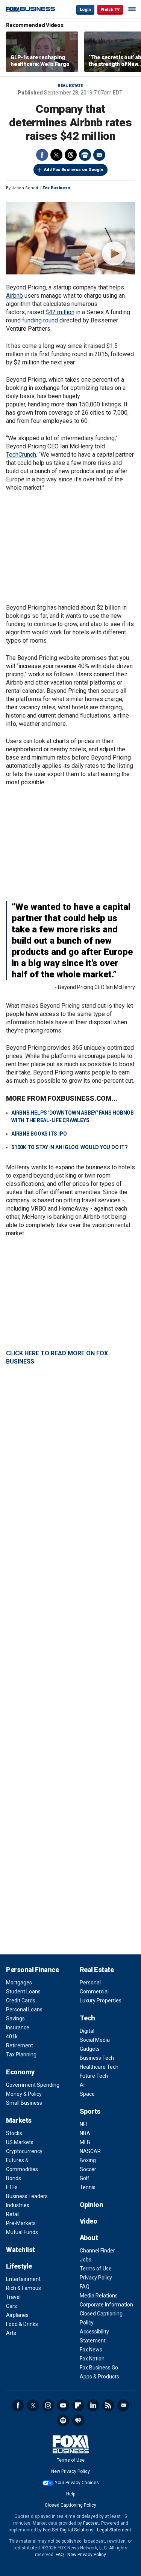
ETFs (12, 2187)
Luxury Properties (101, 2001)
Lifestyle (19, 2266)
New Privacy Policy (70, 2471)
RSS (108, 2405)
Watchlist (20, 2250)
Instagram (48, 2405)
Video (89, 2221)
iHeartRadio (78, 2420)
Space (87, 2094)
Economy (20, 2072)
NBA (85, 2133)
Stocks (14, 2133)
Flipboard (78, 2405)
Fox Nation (92, 2359)
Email (99, 155)
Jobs (86, 2260)
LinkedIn (93, 2405)
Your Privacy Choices (77, 2483)
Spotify (63, 2420)
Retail (13, 2214)
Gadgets (90, 2049)
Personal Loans (24, 2010)
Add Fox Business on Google (74, 170)
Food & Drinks (22, 2324)
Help (71, 2494)
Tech (87, 2018)
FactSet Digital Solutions (68, 2530)
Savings (15, 2019)
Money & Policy (24, 2094)
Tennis (88, 2187)
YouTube (63, 2405)
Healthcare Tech (99, 2067)
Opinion (92, 2205)
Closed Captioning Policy (70, 2505)
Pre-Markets (21, 2223)
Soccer (88, 2169)
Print (85, 155)
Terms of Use (96, 2269)
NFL (84, 2124)
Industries (18, 2205)
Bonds (14, 2178)
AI (82, 2085)
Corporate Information (106, 2305)
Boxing (88, 2160)
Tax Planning (21, 2055)
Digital (87, 2031)
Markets (19, 2120)
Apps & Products (99, 2377)
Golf (85, 2178)
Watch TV (110, 10)
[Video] (70, 238)
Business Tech (97, 2058)
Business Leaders (27, 2196)
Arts (11, 2333)
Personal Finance (32, 1970)
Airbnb (14, 296)
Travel (13, 2297)
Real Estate (70, 86)
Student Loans (23, 1992)
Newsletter (123, 2405)
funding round (40, 320)
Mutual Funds (22, 2232)
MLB (85, 2142)
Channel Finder (97, 2251)
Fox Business (30, 9)
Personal (90, 1983)
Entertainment (23, 2279)
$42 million (60, 312)
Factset (91, 2523)
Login (85, 10)
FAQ (85, 2287)
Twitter (56, 155)
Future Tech (94, 2076)
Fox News (91, 2350)
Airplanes (17, 2315)
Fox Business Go (99, 2368)
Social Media (95, 2040)
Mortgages (19, 1983)
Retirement (20, 2046)
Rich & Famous (23, 2288)
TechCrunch (21, 455)
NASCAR (90, 2151)
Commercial (94, 1992)
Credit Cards (21, 2001)
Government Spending (33, 2085)
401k (12, 2037)
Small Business (24, 2103)
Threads (71, 155)
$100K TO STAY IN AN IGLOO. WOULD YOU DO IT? (69, 1147)
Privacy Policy (96, 2278)
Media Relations (99, 2296)
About (89, 2238)
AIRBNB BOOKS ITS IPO (39, 1134)
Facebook (42, 155)
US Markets (20, 2142)
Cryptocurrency (24, 2151)
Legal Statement (114, 2530)
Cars (11, 2306)
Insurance (18, 2028)
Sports (90, 2111)
